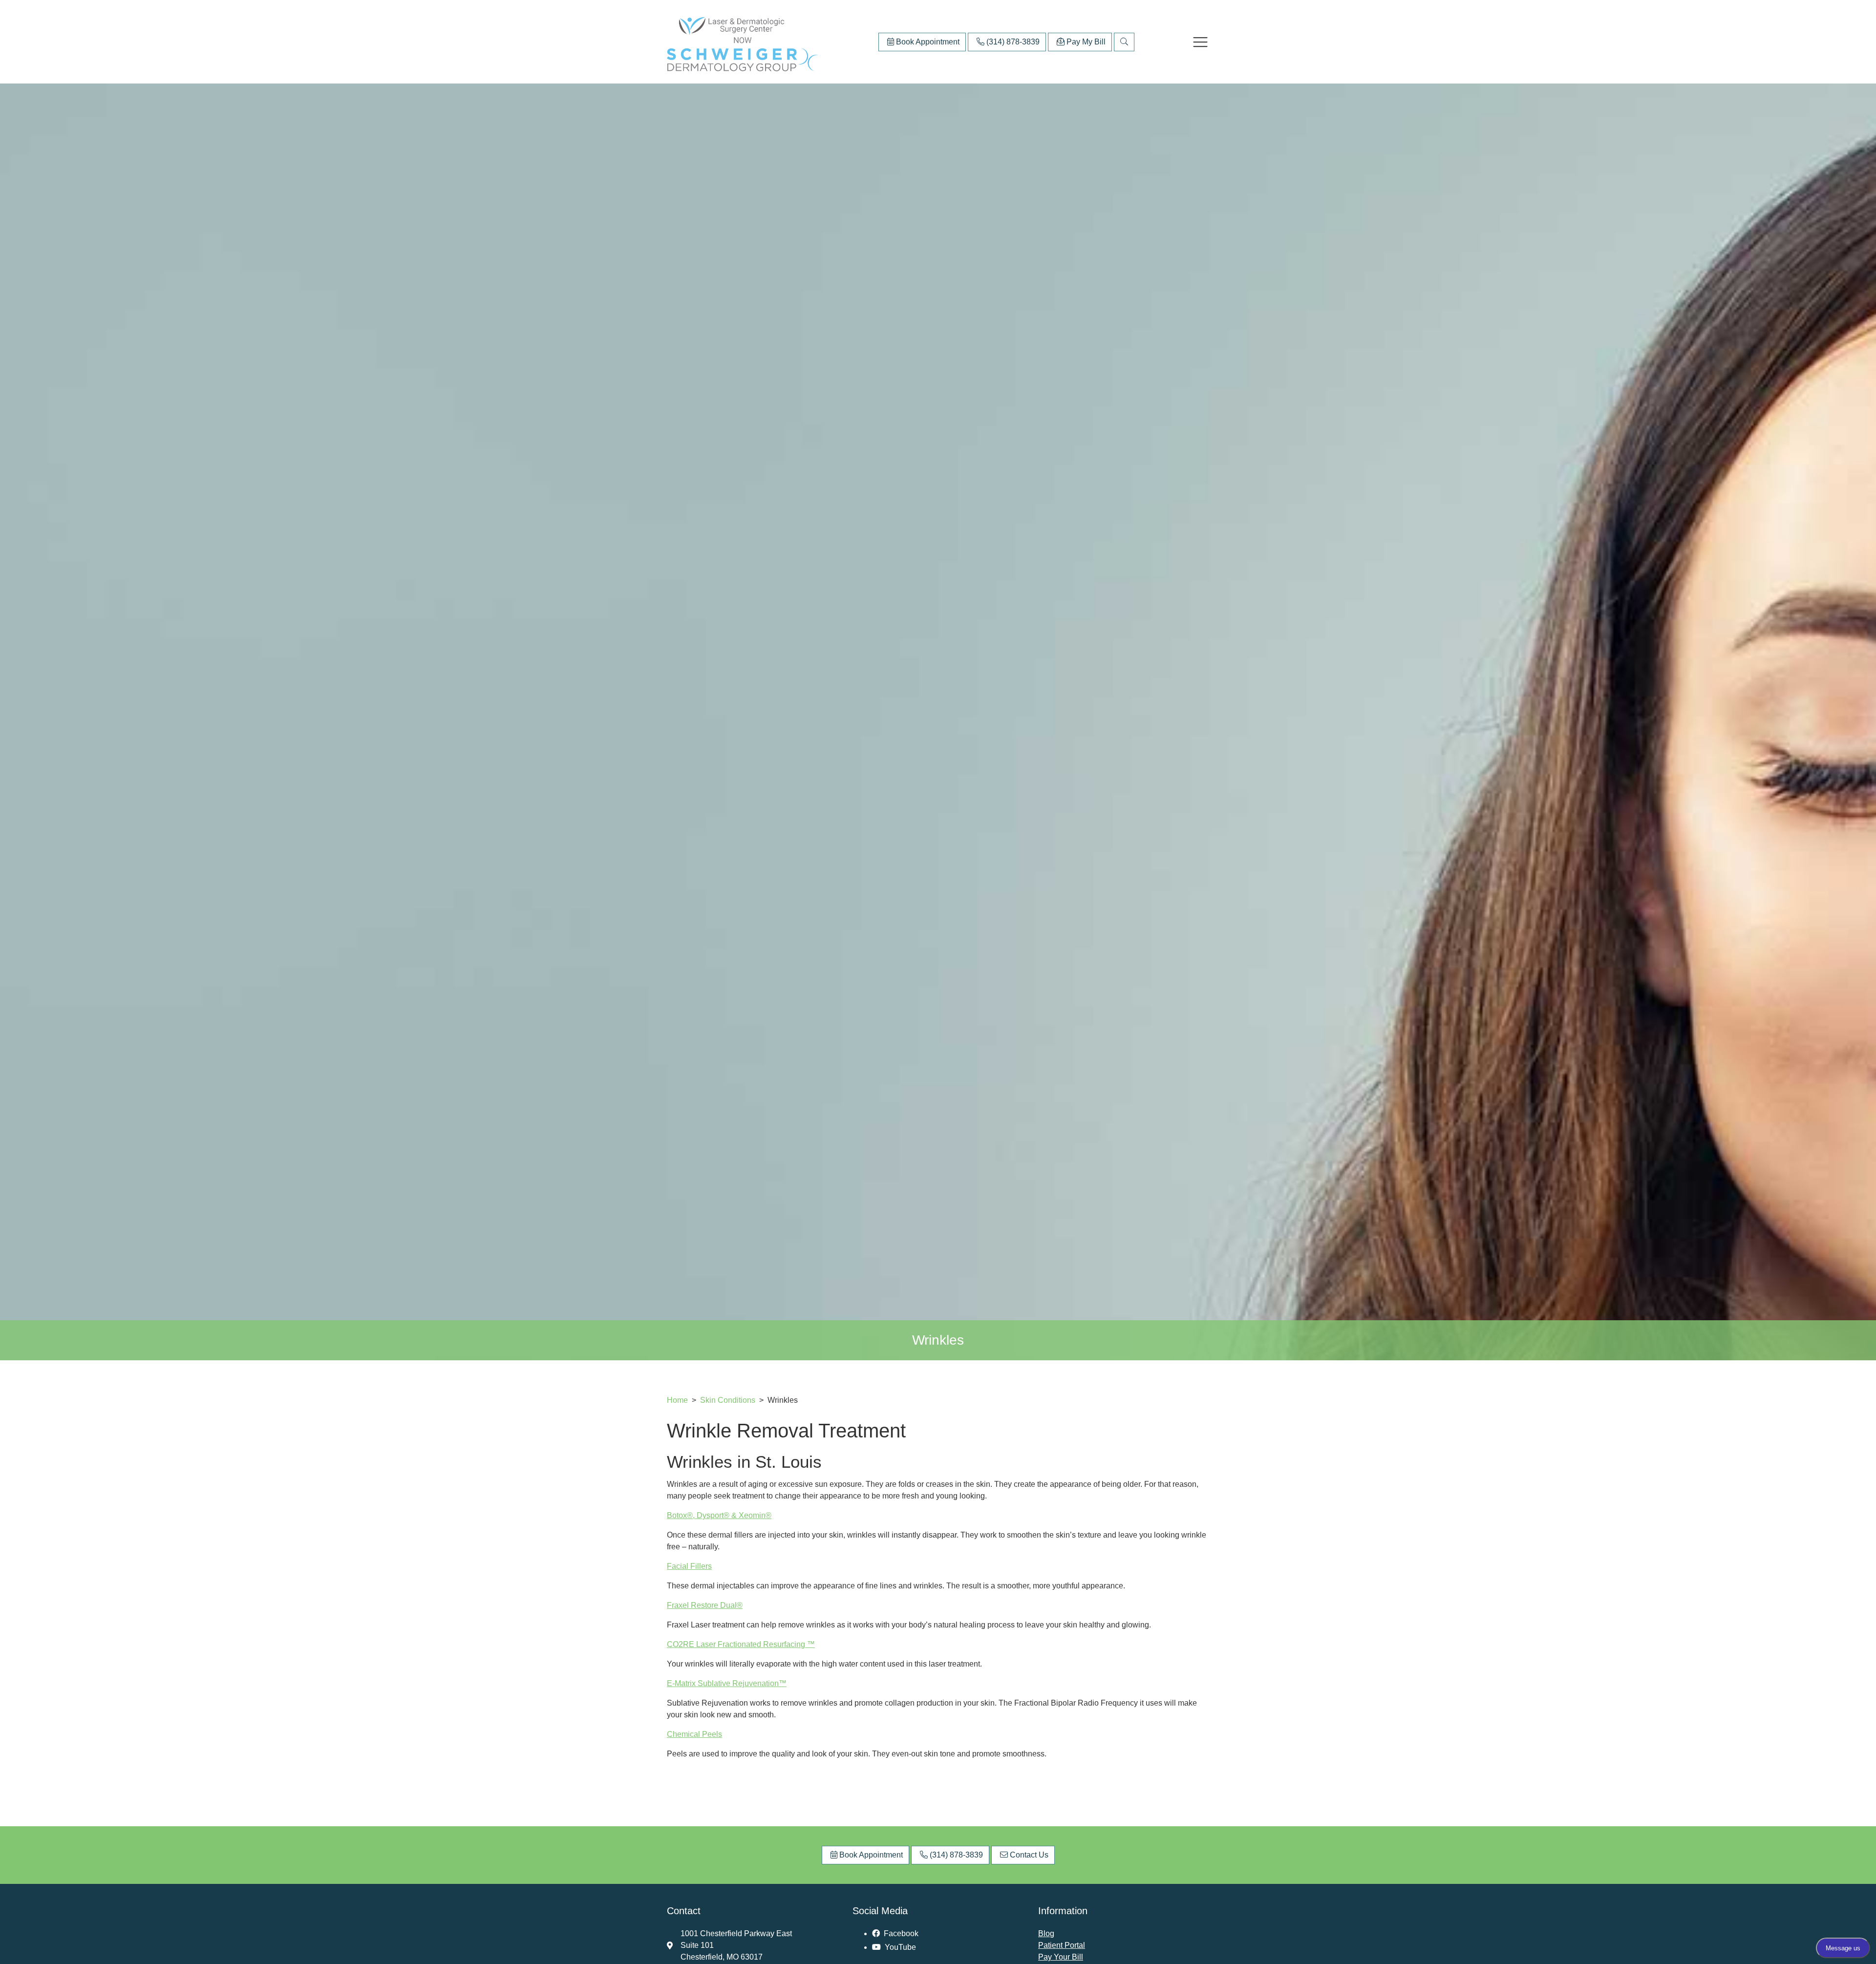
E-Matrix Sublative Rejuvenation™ (727, 1683)
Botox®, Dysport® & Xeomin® (719, 1515)
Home (677, 1400)
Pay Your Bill (1061, 1957)
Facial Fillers (689, 1566)
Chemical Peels (694, 1734)
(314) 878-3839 (1012, 42)
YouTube (899, 1947)
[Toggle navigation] (1200, 42)
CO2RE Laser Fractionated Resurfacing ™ (741, 1644)
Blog (1046, 1933)
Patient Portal (1062, 1945)
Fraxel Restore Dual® (705, 1605)
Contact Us (1028, 1855)
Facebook (900, 1933)
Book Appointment (927, 42)
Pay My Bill (1085, 42)
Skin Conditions (729, 1400)
